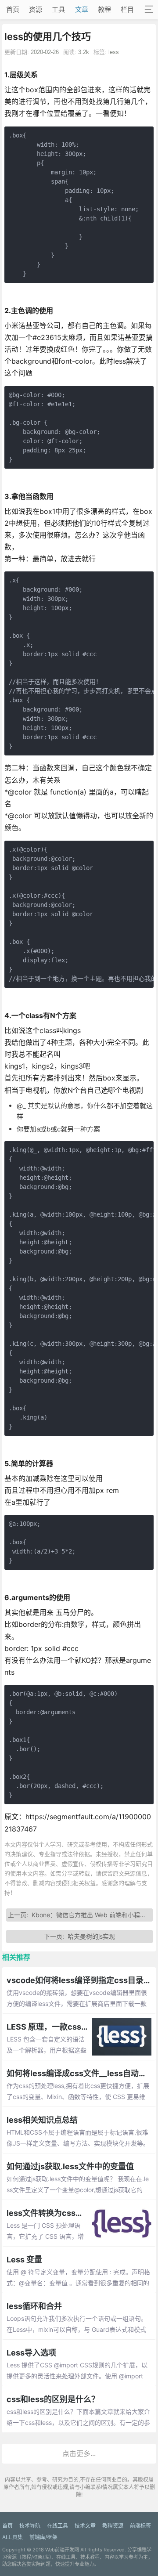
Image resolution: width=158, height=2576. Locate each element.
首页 (13, 9)
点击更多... (79, 2453)
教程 (104, 9)
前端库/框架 (43, 2537)
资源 (36, 9)
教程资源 (113, 2526)
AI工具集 (13, 2537)
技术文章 (85, 2526)
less (114, 52)
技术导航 (30, 2526)
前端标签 (140, 2526)
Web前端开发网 (62, 2550)
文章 (82, 9)
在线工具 (57, 2526)
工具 (58, 9)
